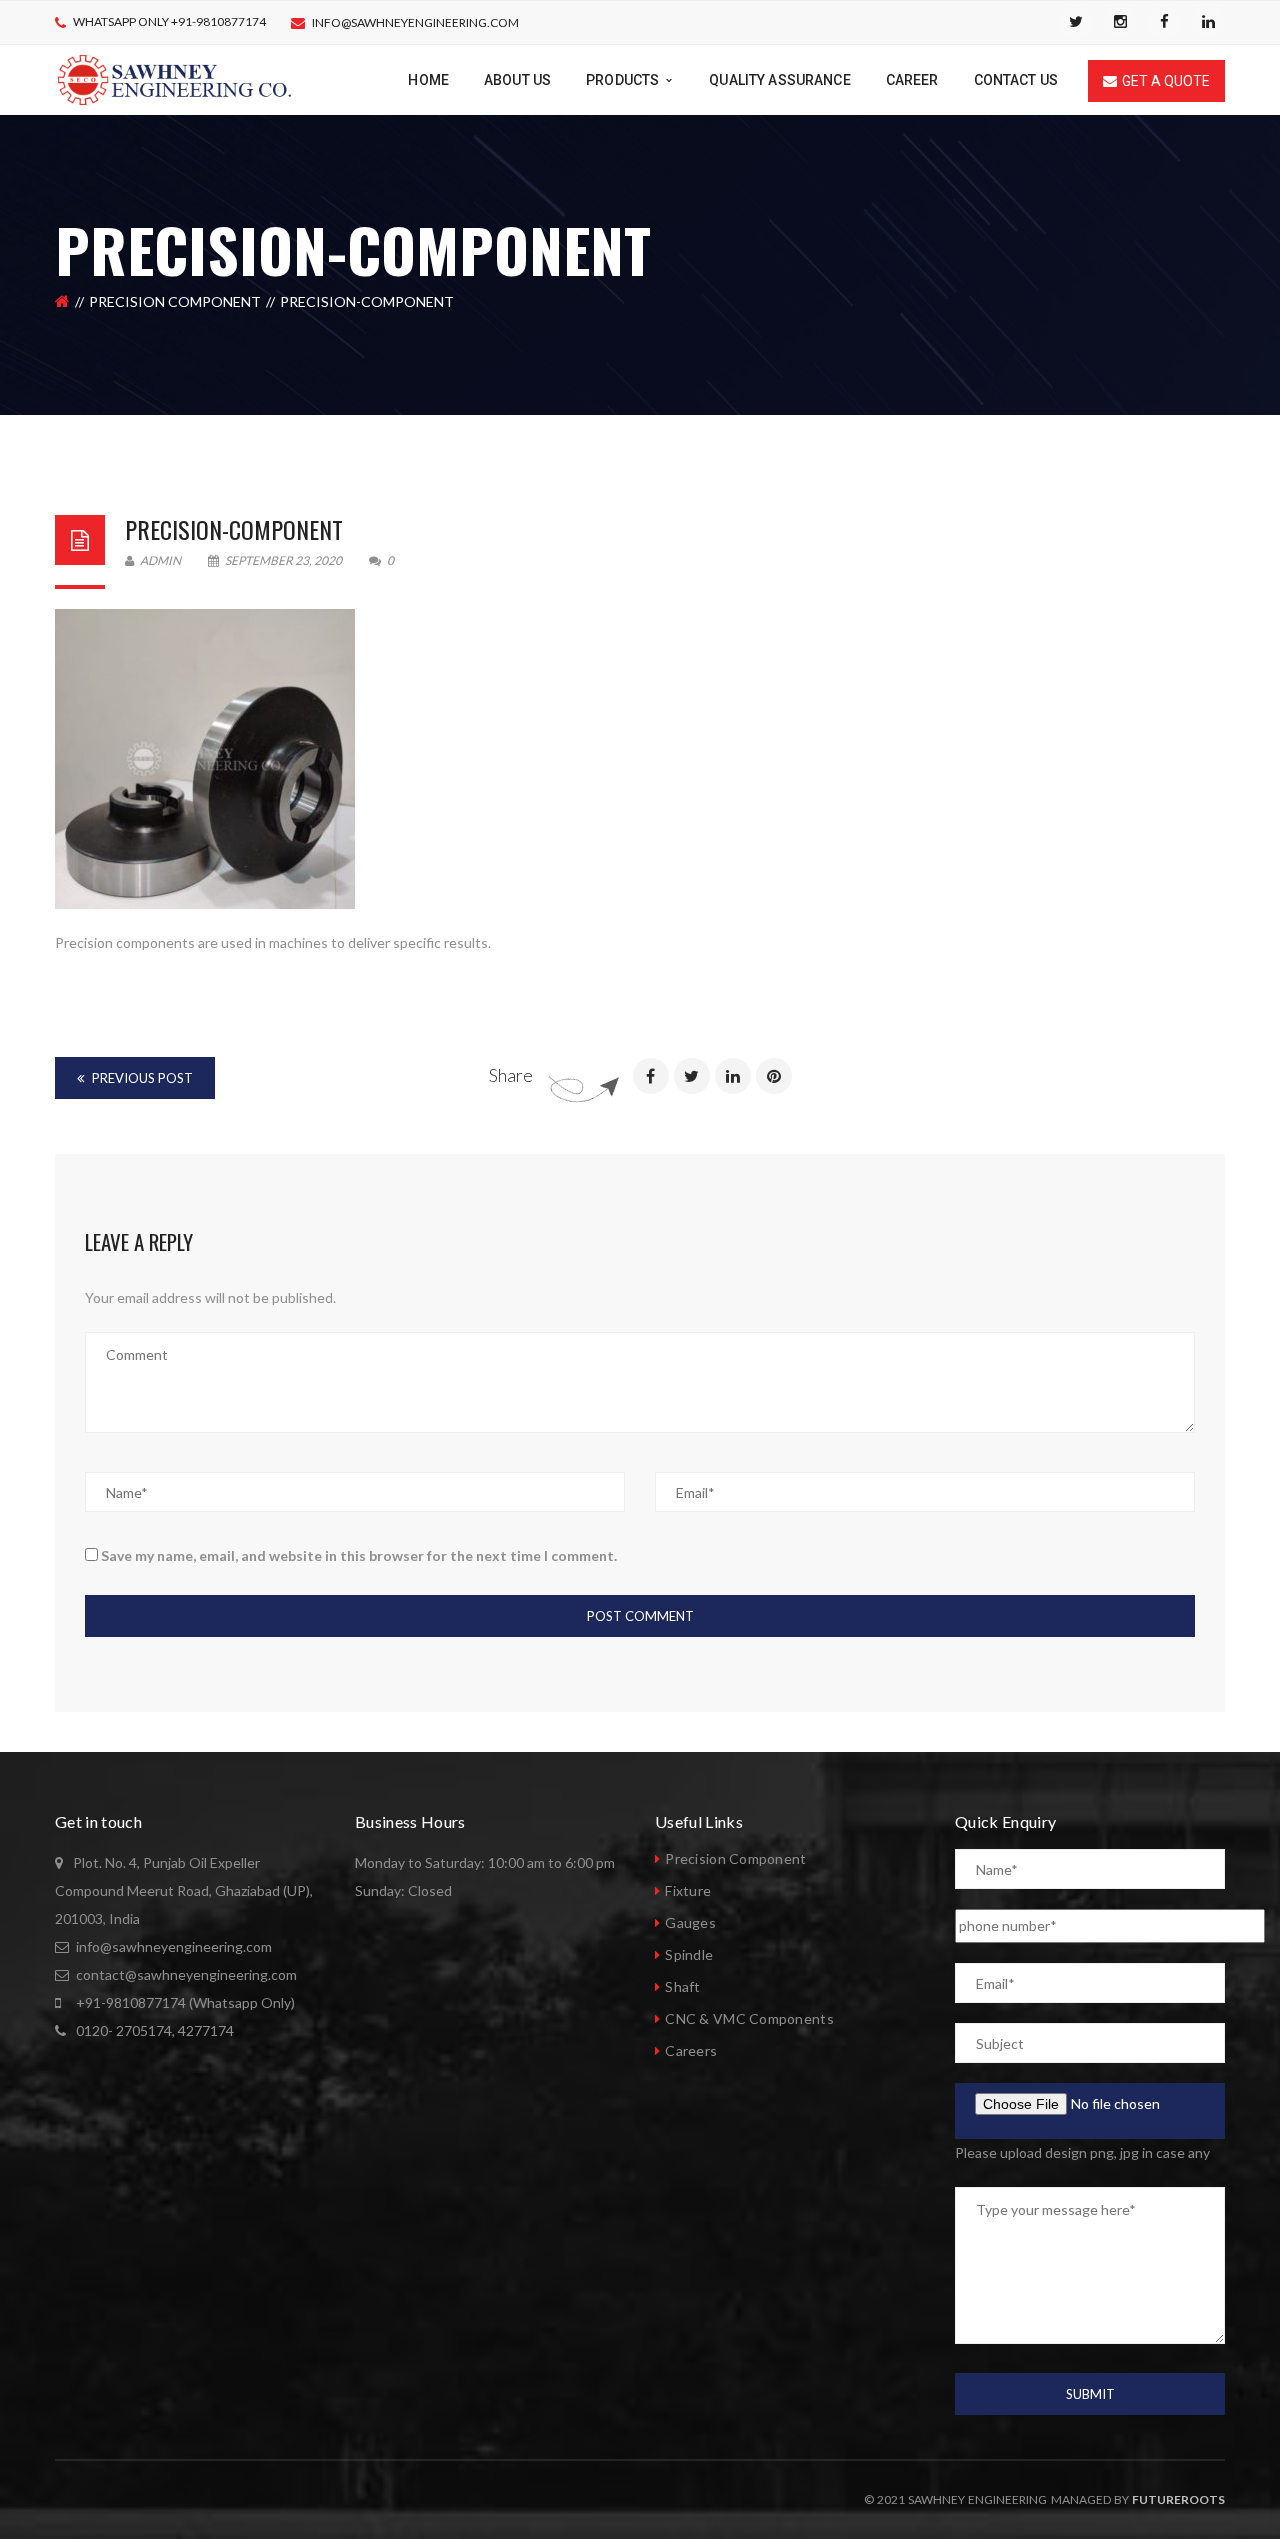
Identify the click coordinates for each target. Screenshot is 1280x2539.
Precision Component (175, 301)
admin (159, 560)
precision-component (234, 529)
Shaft (682, 1986)
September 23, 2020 (283, 560)
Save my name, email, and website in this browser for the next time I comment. (359, 1555)
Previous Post (141, 1078)
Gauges (690, 1922)
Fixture (688, 1890)
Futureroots (1178, 2499)
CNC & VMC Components (749, 2018)
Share (511, 1075)
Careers (691, 2050)
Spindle (689, 1954)
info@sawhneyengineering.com (415, 22)
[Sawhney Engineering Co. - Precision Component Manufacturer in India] (174, 78)
